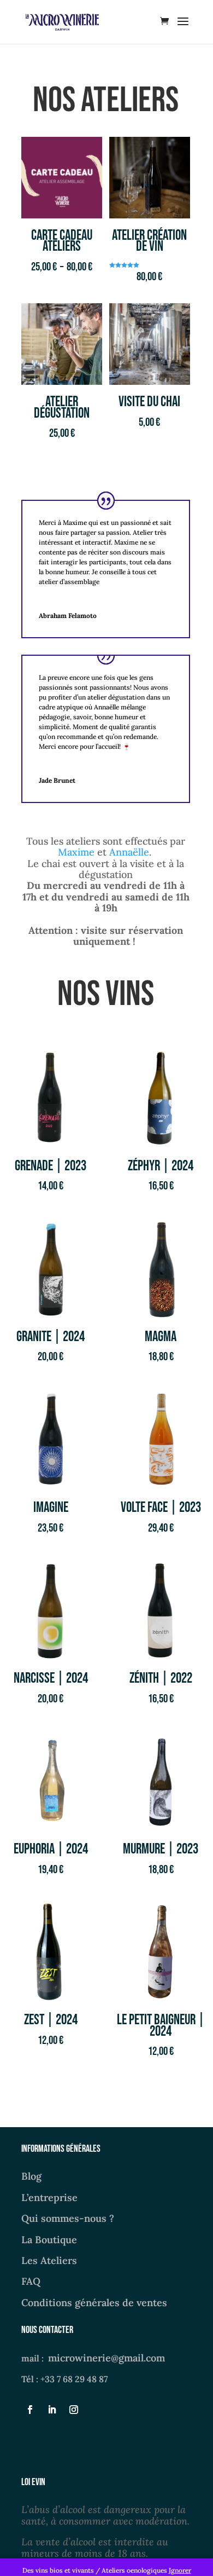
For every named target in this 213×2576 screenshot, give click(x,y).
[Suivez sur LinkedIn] (52, 2410)
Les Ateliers (49, 2260)
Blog (31, 2176)
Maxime (76, 852)
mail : (35, 2358)
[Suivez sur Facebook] (30, 2410)
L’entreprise (49, 2197)
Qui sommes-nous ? (68, 2218)
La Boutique (49, 2240)
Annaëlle (129, 852)
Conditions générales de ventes (94, 2303)
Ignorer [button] (180, 2570)
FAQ (31, 2281)
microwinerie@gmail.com (106, 2358)
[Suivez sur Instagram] (74, 2410)
